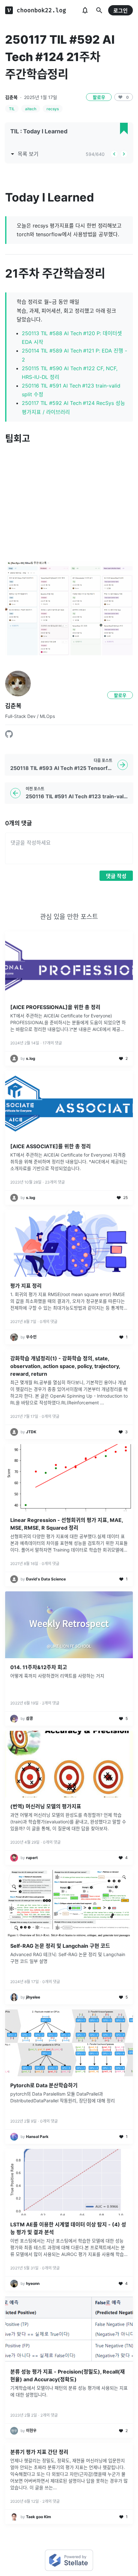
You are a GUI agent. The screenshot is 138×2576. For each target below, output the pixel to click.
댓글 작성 (116, 876)
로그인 (121, 11)
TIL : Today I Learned (39, 131)
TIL (12, 109)
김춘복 (11, 97)
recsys (53, 109)
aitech (31, 109)
